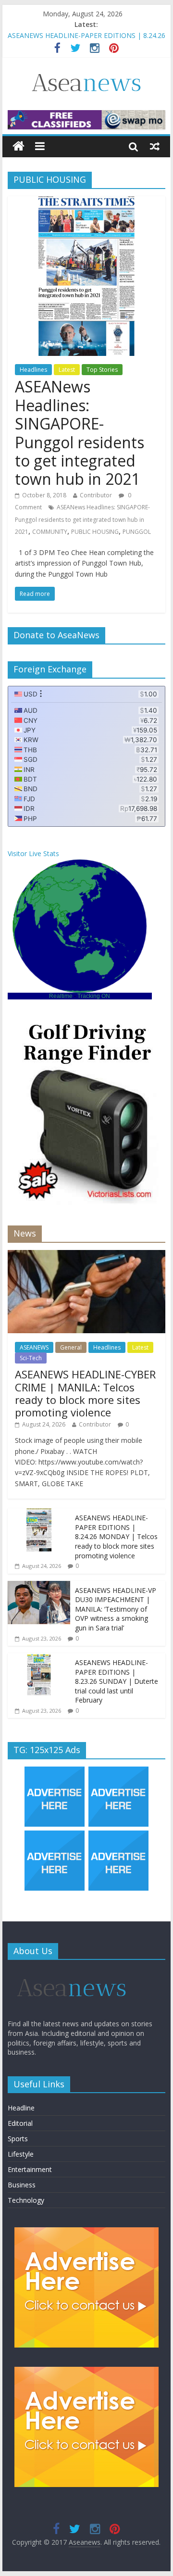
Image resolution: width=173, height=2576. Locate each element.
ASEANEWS (34, 1347)
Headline (21, 2108)
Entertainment (30, 2169)
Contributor (96, 495)
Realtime (61, 996)
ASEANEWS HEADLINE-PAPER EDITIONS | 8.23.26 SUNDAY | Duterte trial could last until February (117, 1681)
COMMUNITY (50, 532)
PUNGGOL (137, 532)
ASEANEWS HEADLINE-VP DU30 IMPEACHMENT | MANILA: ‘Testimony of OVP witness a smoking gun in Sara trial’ (116, 1609)
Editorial (20, 2123)
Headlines (33, 370)
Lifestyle (21, 2154)
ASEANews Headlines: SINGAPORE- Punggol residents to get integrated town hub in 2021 (80, 433)
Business (22, 2185)
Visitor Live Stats (33, 853)
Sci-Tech (31, 1358)
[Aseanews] (19, 146)
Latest (67, 370)
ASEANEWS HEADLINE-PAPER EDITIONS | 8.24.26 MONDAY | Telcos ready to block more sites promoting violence (116, 1536)
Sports (18, 2139)
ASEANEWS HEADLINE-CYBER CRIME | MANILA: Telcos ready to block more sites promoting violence (85, 1393)
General (71, 1347)
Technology (26, 2200)
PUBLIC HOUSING (95, 532)
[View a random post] (155, 146)
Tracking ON (94, 996)
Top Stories (102, 370)
